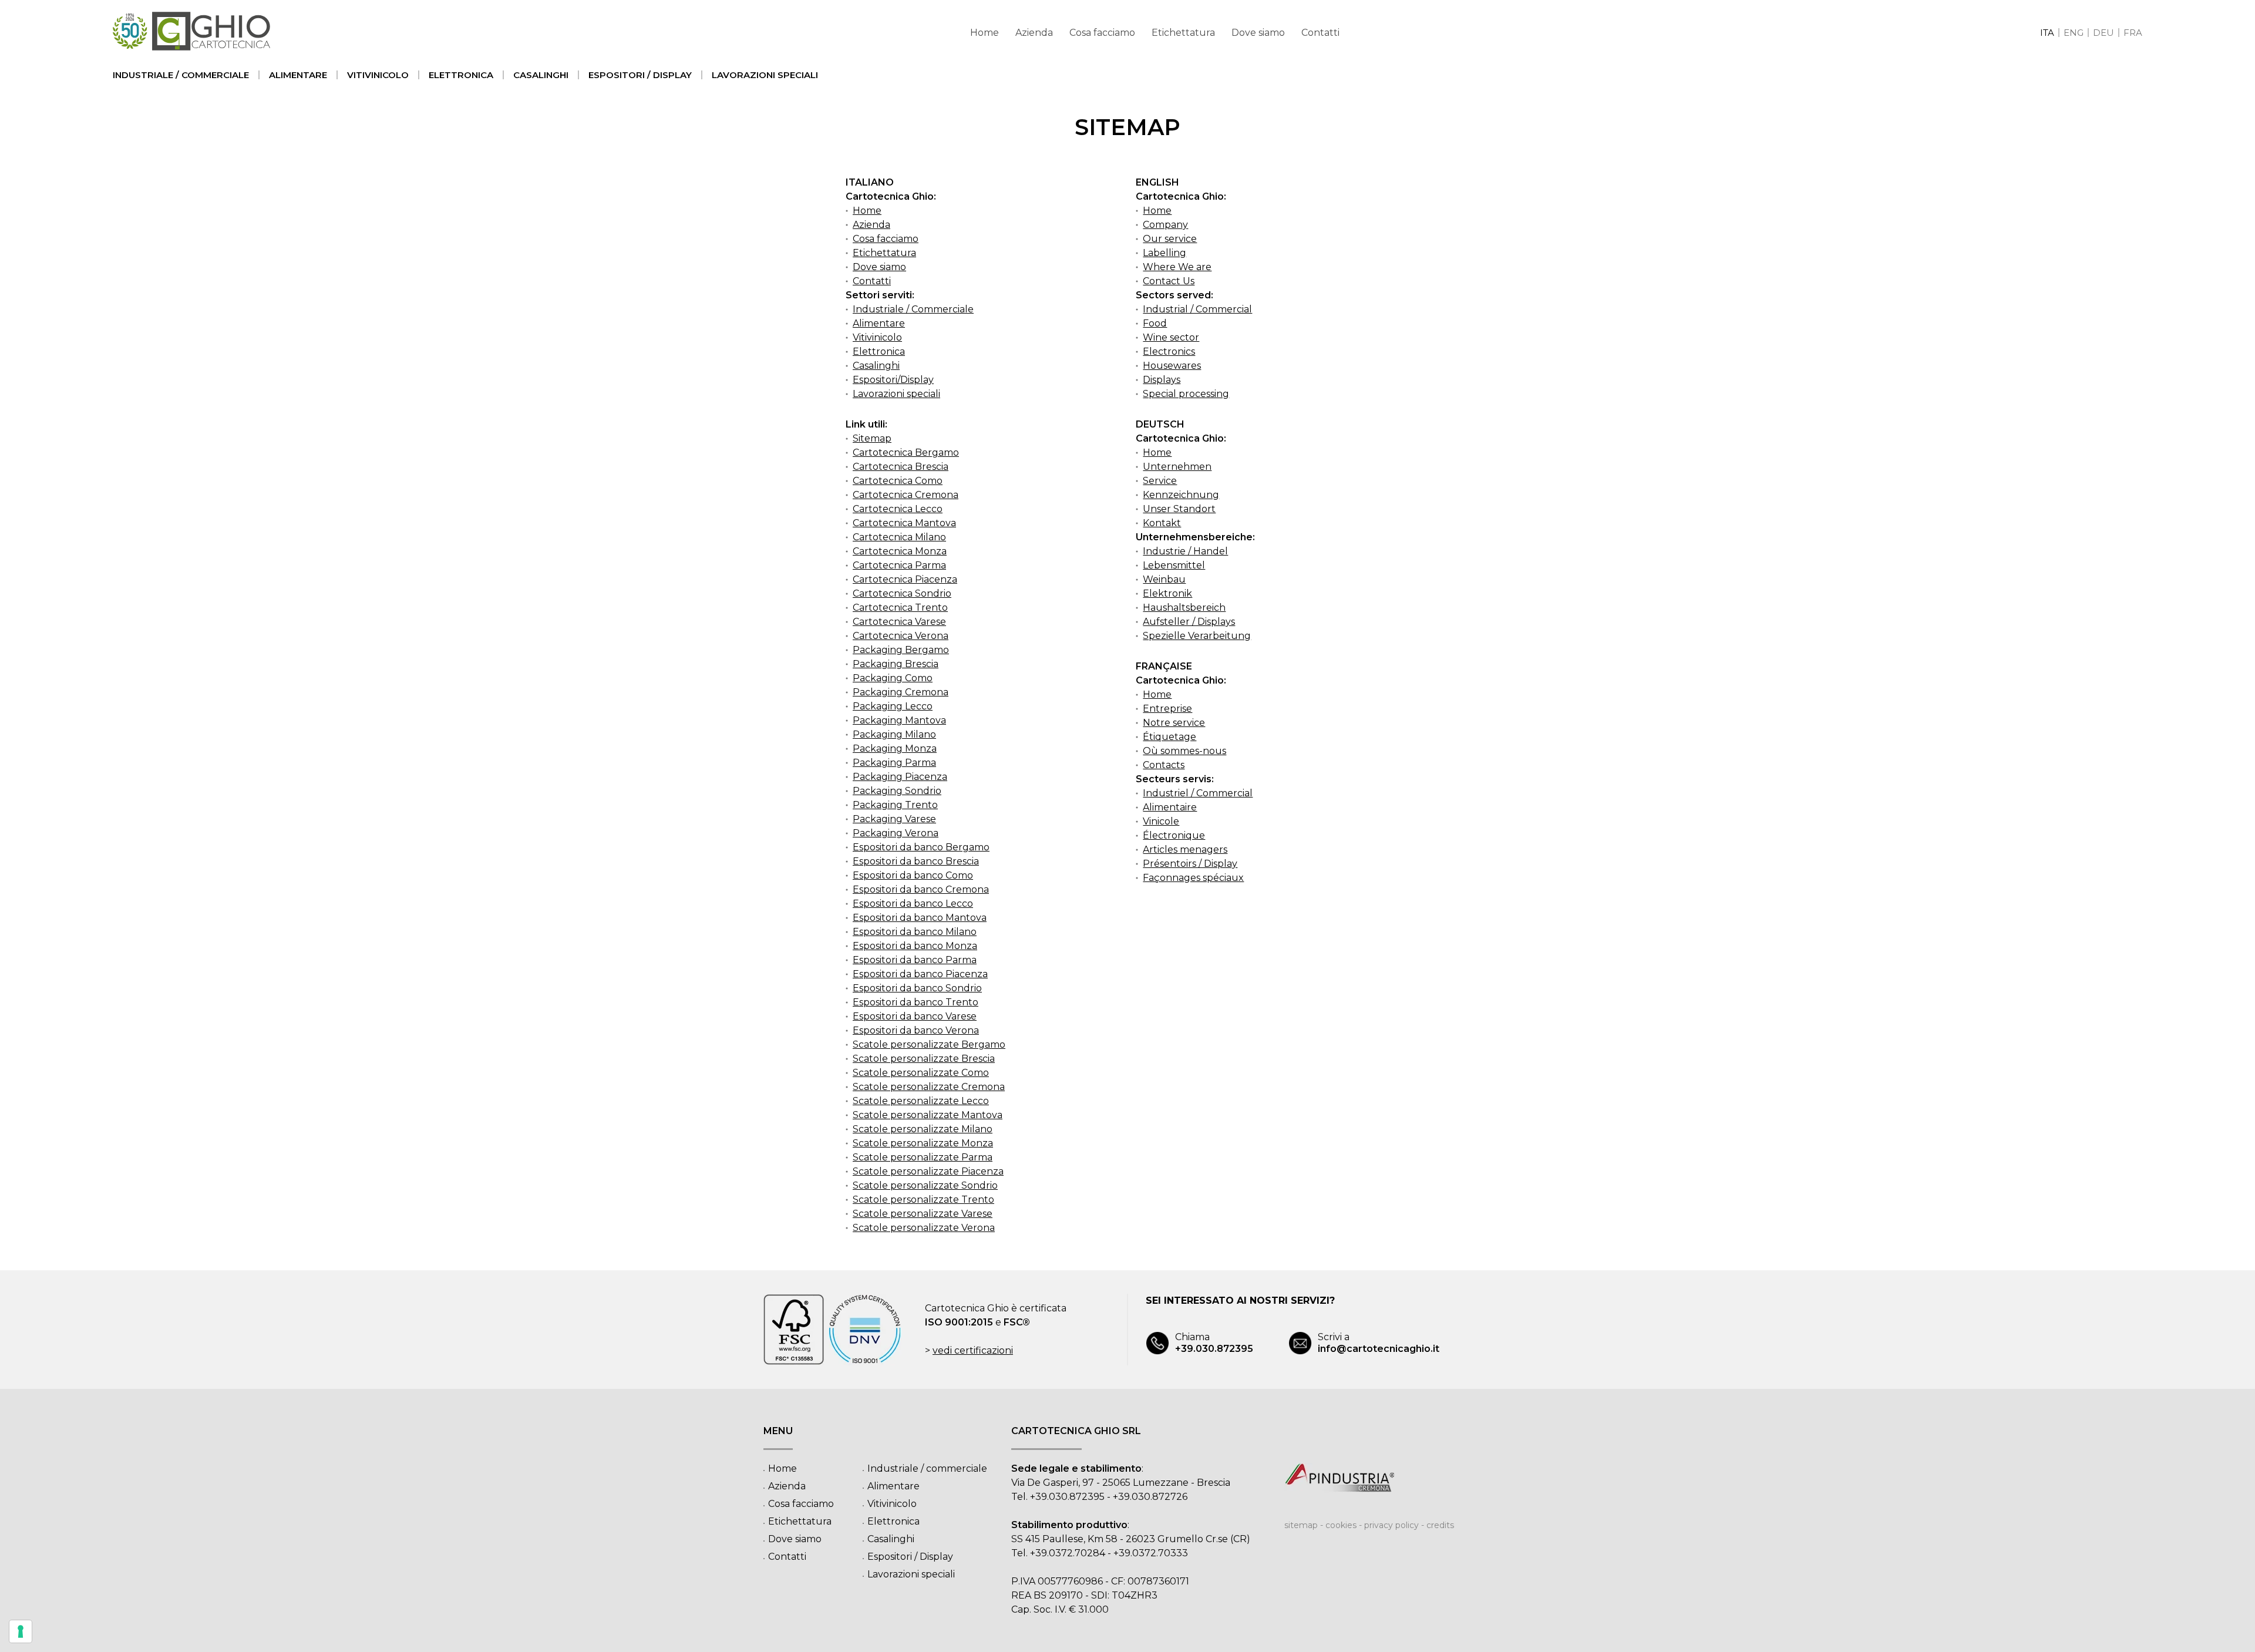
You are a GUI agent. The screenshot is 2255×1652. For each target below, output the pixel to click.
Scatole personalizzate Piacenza (928, 1171)
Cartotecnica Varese (899, 622)
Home (985, 33)
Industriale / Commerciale (913, 309)
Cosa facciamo (1102, 33)
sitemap (1301, 1525)
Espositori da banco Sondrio (917, 988)
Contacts (1164, 765)
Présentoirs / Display (1190, 864)
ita (2047, 33)
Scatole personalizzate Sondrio (925, 1185)
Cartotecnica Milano (899, 537)
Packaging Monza (895, 748)
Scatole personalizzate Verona (924, 1228)
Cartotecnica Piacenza (905, 579)
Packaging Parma (894, 763)
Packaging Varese (894, 819)
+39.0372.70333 (1151, 1553)
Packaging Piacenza (900, 777)
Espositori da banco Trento (916, 1002)
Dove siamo (1258, 33)
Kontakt (1162, 523)
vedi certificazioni (973, 1350)
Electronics (1169, 351)
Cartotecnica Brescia (901, 467)
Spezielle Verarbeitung (1197, 636)
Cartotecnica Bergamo (906, 452)
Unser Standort (1179, 509)
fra (2133, 33)
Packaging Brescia (896, 664)
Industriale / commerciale (181, 75)
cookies (1341, 1525)
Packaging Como (893, 678)
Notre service (1174, 723)
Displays (1162, 380)
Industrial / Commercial (1197, 309)
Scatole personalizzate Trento (923, 1200)
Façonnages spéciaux (1193, 878)
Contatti (1320, 33)
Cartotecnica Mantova (904, 523)
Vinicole (1161, 821)
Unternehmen (1177, 467)
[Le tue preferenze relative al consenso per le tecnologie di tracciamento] (21, 1631)
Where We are (1177, 267)
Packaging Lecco (893, 706)
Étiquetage (1169, 737)
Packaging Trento (895, 805)
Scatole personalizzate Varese (923, 1214)
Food (1155, 323)
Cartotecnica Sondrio (902, 593)
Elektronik (1167, 593)
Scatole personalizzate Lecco (921, 1101)
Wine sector (1171, 337)
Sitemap (872, 438)
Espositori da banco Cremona (921, 889)
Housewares (1172, 366)
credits (1440, 1525)
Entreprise (1167, 709)
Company (1165, 225)
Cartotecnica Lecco (898, 509)
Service (1160, 481)
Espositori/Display (893, 380)
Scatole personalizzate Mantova (928, 1115)
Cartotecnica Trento (900, 608)
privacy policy (1391, 1525)
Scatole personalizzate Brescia (924, 1059)
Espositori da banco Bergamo (921, 847)
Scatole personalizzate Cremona (929, 1087)
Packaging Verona (896, 833)
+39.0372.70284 (1068, 1553)
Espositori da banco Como (913, 875)
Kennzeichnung (1181, 495)
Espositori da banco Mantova (920, 918)
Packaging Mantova (899, 720)
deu (2103, 33)
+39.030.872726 (1150, 1497)
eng (2074, 33)
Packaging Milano (894, 734)
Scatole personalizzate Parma (923, 1157)
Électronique (1174, 835)
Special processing (1186, 394)
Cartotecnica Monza (900, 551)
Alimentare (298, 75)
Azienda (1034, 33)
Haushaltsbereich (1184, 608)
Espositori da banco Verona (916, 1030)
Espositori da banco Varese (915, 1016)
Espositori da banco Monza (915, 946)
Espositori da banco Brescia (916, 861)
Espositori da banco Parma (915, 960)
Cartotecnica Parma (899, 565)
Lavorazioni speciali (765, 75)
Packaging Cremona (901, 692)
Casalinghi (541, 75)
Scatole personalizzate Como (921, 1073)
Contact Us (1169, 281)
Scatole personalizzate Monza (923, 1143)
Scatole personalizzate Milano (923, 1129)
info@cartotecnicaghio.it (1379, 1343)
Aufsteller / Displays (1189, 622)
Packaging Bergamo (901, 650)
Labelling (1164, 253)
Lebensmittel (1174, 565)
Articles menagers (1185, 849)
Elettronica (461, 75)
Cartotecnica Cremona (906, 495)
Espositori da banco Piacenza (920, 974)
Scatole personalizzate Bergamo (929, 1044)
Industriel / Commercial (1198, 793)
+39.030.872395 (1214, 1343)
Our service (1170, 239)
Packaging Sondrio (897, 791)
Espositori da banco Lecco (913, 904)
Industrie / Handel (1185, 551)
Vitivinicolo (378, 75)
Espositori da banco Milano (915, 932)
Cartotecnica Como (898, 481)
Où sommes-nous (1184, 751)
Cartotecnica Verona (901, 636)
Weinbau (1164, 579)
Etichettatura (1183, 33)
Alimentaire (1170, 807)
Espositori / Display (640, 75)
